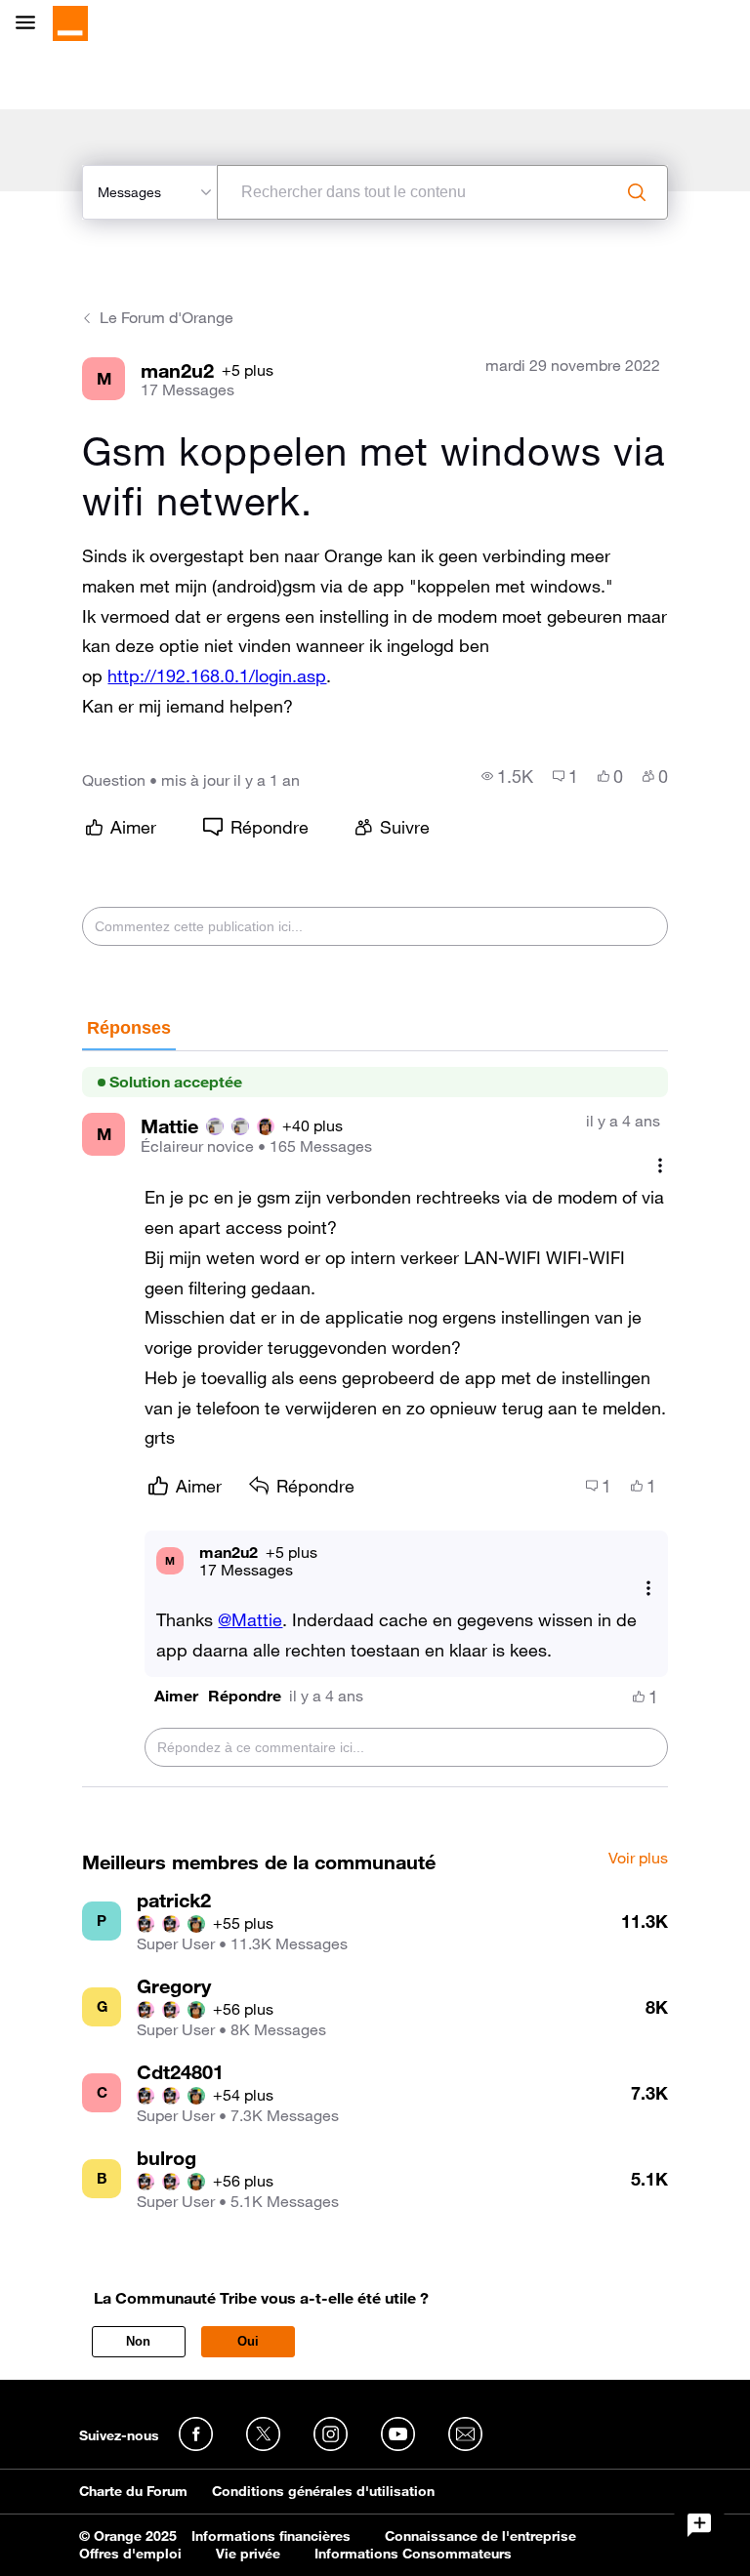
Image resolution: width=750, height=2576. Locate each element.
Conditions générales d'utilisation (323, 2491)
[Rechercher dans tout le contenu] (637, 192)
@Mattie (250, 1619)
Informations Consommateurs (413, 2554)
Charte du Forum (133, 2491)
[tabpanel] (375, 1419)
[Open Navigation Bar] (31, 24)
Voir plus (638, 1859)
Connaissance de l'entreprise (480, 2536)
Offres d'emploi (130, 2554)
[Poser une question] (699, 2525)
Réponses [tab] (129, 1028)
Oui (248, 2341)
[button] (176, 1696)
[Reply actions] (648, 1588)
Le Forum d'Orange (167, 317)
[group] (507, 776)
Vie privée (248, 2554)
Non (138, 2341)
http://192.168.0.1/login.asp (217, 675)
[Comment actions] (660, 1165)
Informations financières (271, 2536)
